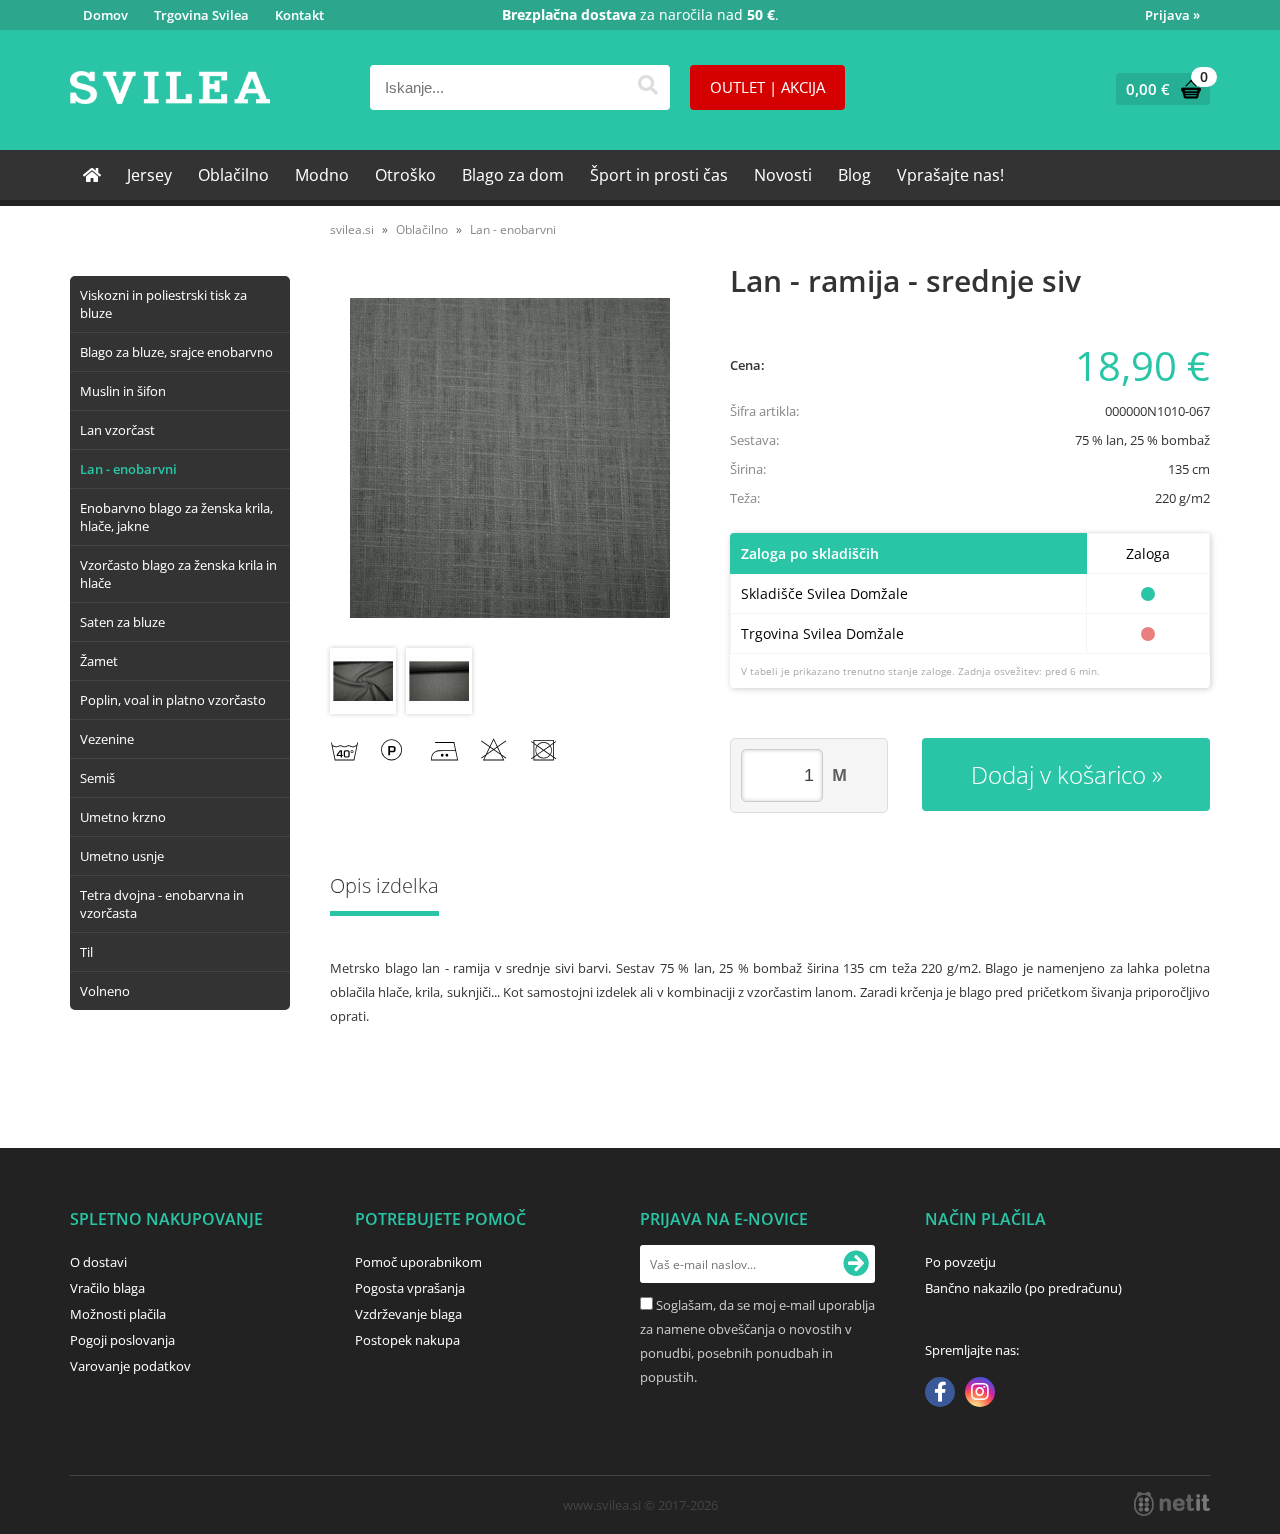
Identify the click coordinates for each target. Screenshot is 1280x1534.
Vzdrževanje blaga (408, 1314)
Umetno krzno (123, 817)
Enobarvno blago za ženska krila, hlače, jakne (176, 517)
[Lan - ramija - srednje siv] (510, 458)
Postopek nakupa (407, 1340)
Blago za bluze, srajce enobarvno (176, 352)
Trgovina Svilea (201, 15)
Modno (322, 175)
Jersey (149, 175)
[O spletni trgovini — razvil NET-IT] (1172, 1504)
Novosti (783, 175)
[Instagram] (980, 1394)
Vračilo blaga (107, 1288)
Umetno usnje (122, 856)
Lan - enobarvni (128, 469)
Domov (105, 15)
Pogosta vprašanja (410, 1288)
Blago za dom (513, 175)
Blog (854, 175)
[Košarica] (1158, 89)
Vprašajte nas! (950, 175)
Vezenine (107, 739)
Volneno (105, 991)
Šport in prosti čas (659, 175)
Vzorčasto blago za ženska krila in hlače (178, 574)
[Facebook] (940, 1394)
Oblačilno (233, 175)
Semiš (97, 778)
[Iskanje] (647, 87)
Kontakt (299, 15)
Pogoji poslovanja (122, 1340)
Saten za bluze (122, 622)
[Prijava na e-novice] (856, 1264)
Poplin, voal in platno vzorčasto (173, 700)
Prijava (1172, 15)
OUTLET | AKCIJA (767, 87)
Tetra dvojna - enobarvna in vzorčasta (162, 904)
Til (86, 952)
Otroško (405, 175)
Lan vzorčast (117, 430)
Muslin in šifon (123, 391)
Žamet (99, 661)
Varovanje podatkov (130, 1366)
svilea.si (352, 229)
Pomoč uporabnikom (418, 1262)
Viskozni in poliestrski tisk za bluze (163, 304)
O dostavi (98, 1262)
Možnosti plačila (118, 1314)
